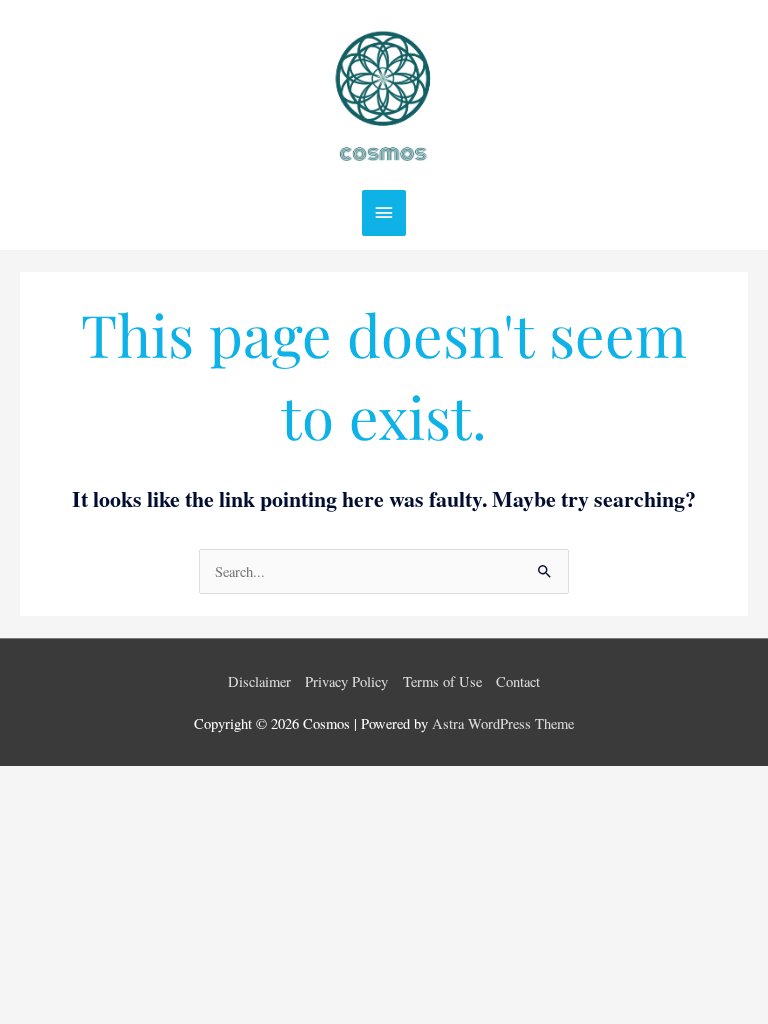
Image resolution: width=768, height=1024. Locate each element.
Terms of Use (442, 681)
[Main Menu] (384, 213)
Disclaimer (259, 681)
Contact (518, 681)
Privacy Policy (346, 681)
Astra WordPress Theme (503, 723)
